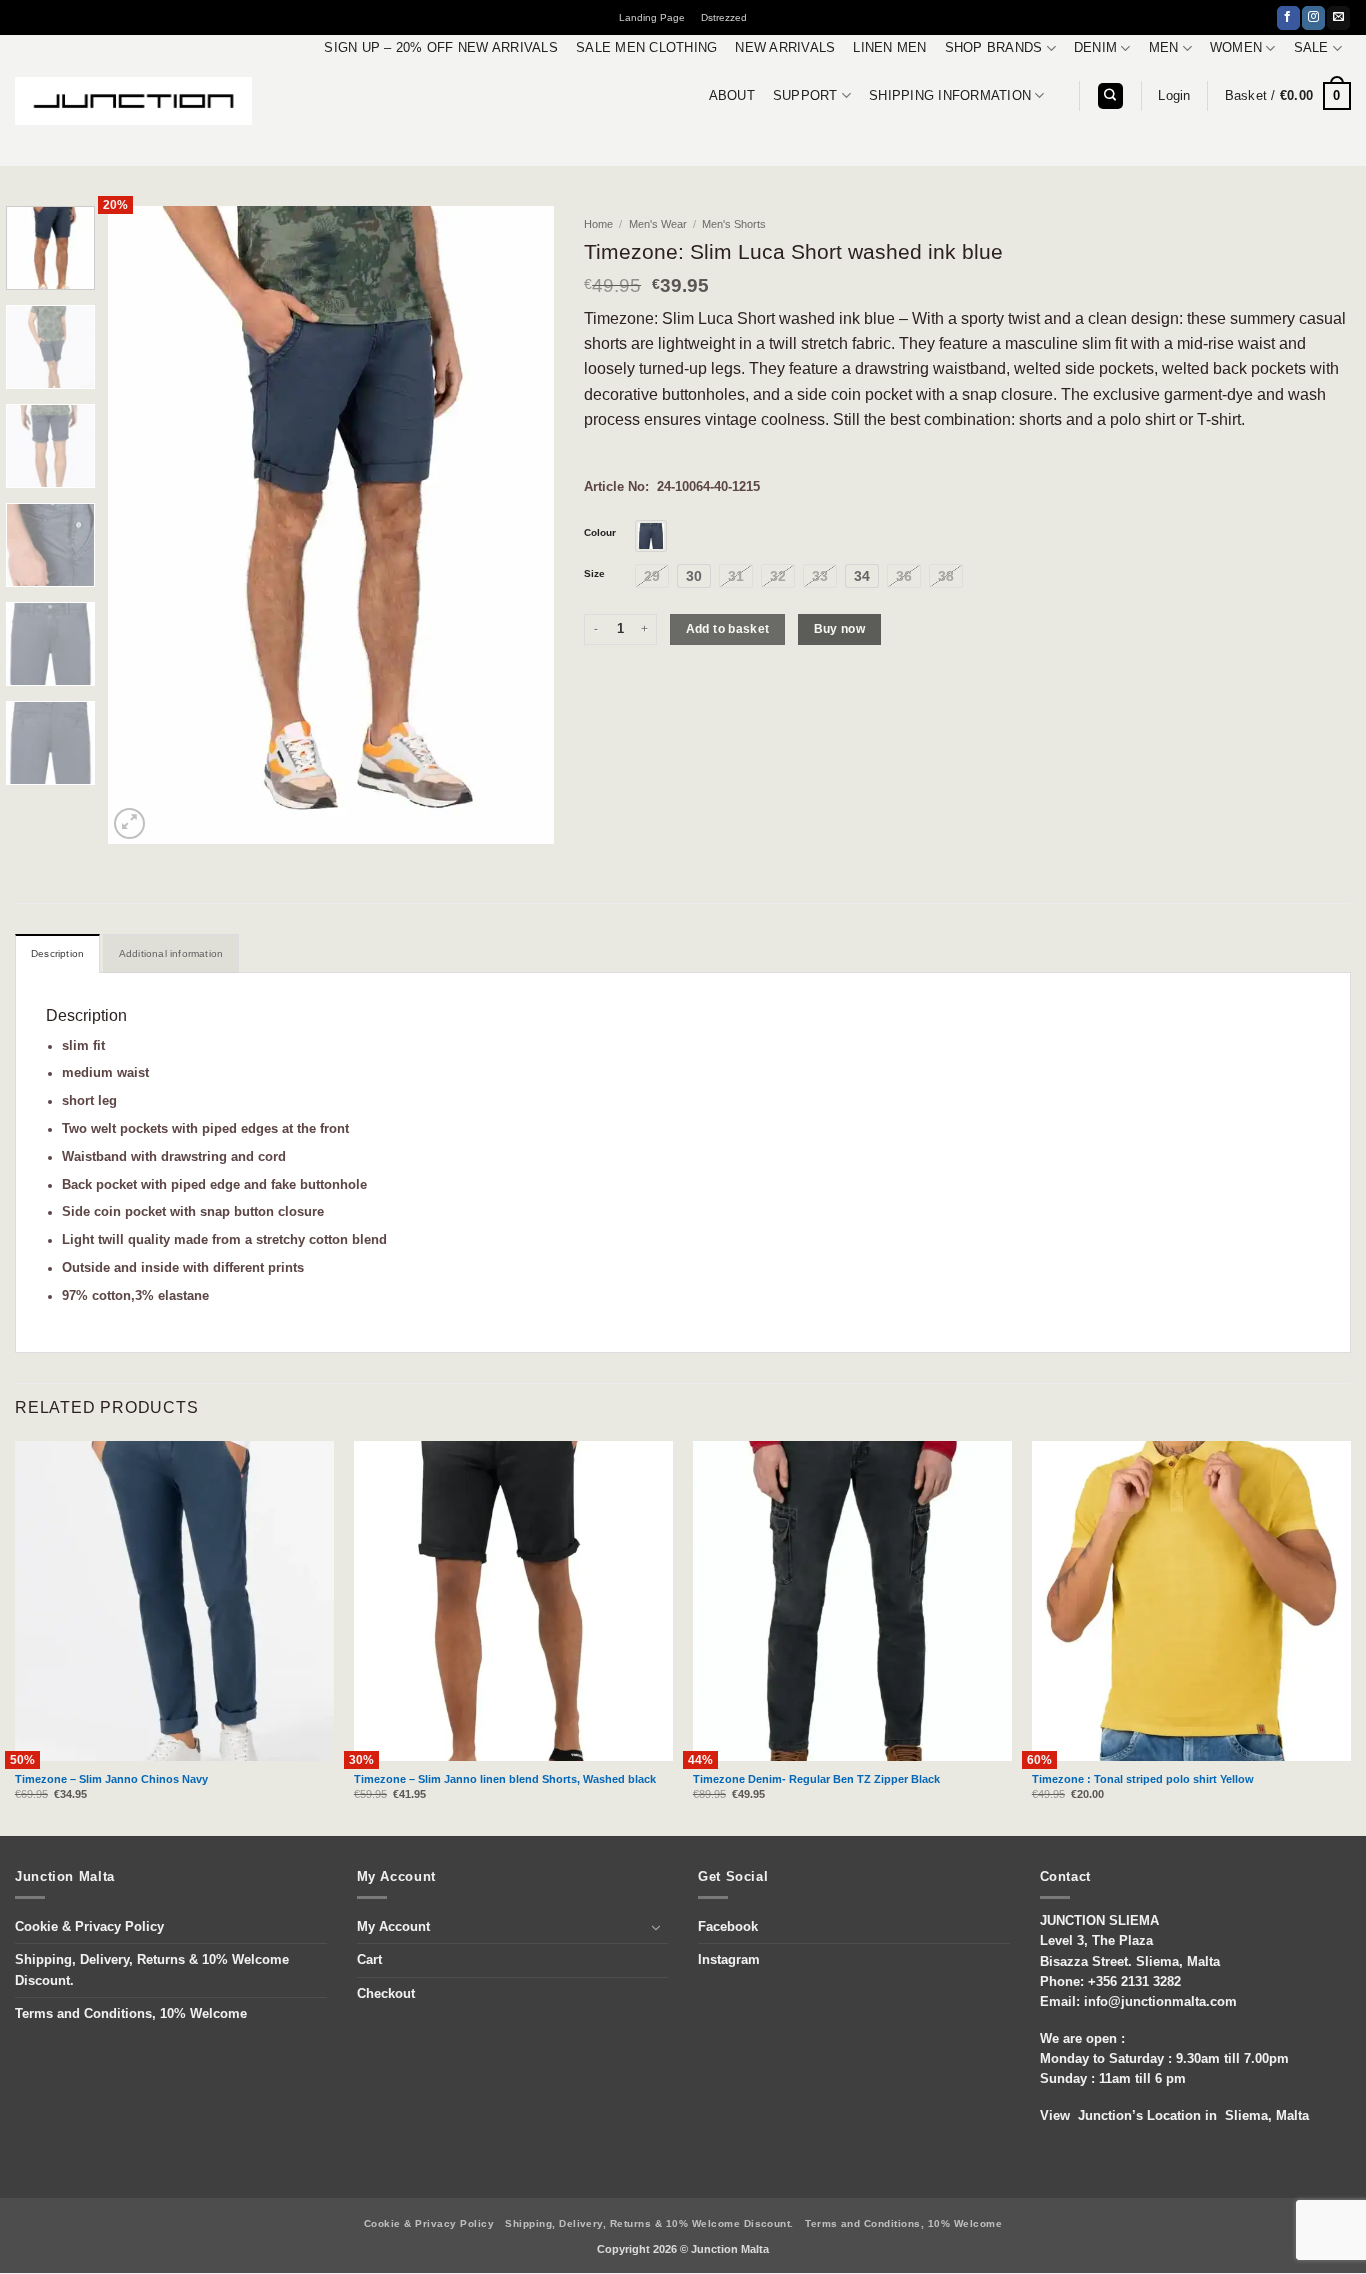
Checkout (386, 1994)
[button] (1174, 96)
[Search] (1110, 96)
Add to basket (728, 629)
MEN (1164, 48)
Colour (600, 533)
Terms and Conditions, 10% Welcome (131, 2014)
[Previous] (142, 525)
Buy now (840, 629)
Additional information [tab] (171, 953)
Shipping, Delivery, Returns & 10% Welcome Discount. (152, 1970)
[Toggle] (656, 1927)
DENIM (1095, 48)
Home (598, 224)
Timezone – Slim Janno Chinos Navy (111, 1779)
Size (594, 574)
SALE (1311, 48)
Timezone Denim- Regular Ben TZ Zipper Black (816, 1779)
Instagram (729, 1960)
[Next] (520, 525)
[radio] (651, 536)
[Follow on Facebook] (1288, 18)
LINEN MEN (889, 48)
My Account (393, 1927)
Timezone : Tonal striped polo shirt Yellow (1143, 1779)
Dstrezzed (724, 17)
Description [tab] (57, 953)
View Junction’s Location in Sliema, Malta (1174, 2116)
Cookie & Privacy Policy (89, 1927)
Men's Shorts (734, 224)
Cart (369, 1960)
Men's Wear (658, 224)
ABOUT (732, 96)
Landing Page (652, 17)
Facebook (728, 1927)
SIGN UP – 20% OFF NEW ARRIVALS (441, 48)
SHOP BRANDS (994, 48)
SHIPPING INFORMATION (950, 96)
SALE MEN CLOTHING (646, 48)
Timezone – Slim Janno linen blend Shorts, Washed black (505, 1779)
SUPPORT (805, 96)
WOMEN (1236, 48)
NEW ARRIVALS (785, 48)
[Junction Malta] (134, 101)
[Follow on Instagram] (1313, 18)
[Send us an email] (1338, 18)
